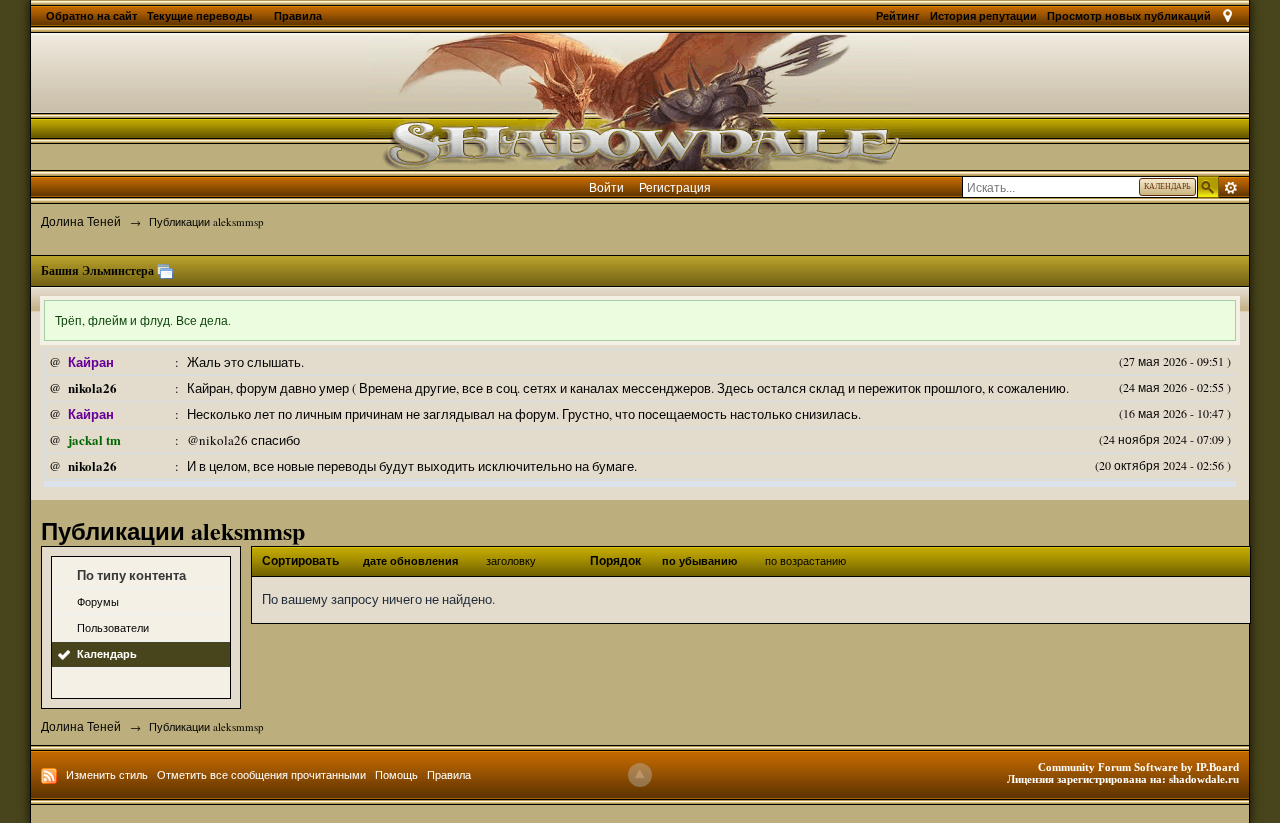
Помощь (396, 774)
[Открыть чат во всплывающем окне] (165, 271)
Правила (298, 16)
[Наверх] (640, 775)
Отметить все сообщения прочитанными (261, 774)
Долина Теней (81, 726)
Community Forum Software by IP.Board (1138, 767)
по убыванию (699, 561)
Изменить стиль (107, 774)
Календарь (107, 654)
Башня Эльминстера (97, 270)
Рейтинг (898, 16)
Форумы (98, 601)
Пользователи (113, 627)
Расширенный (1231, 188)
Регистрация (675, 187)
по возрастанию (805, 560)
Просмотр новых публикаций (1129, 16)
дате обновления (410, 561)
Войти (606, 187)
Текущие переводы (201, 16)
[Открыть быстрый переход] (1227, 16)
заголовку (511, 560)
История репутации (983, 16)
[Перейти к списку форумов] (640, 99)
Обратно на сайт (91, 16)
